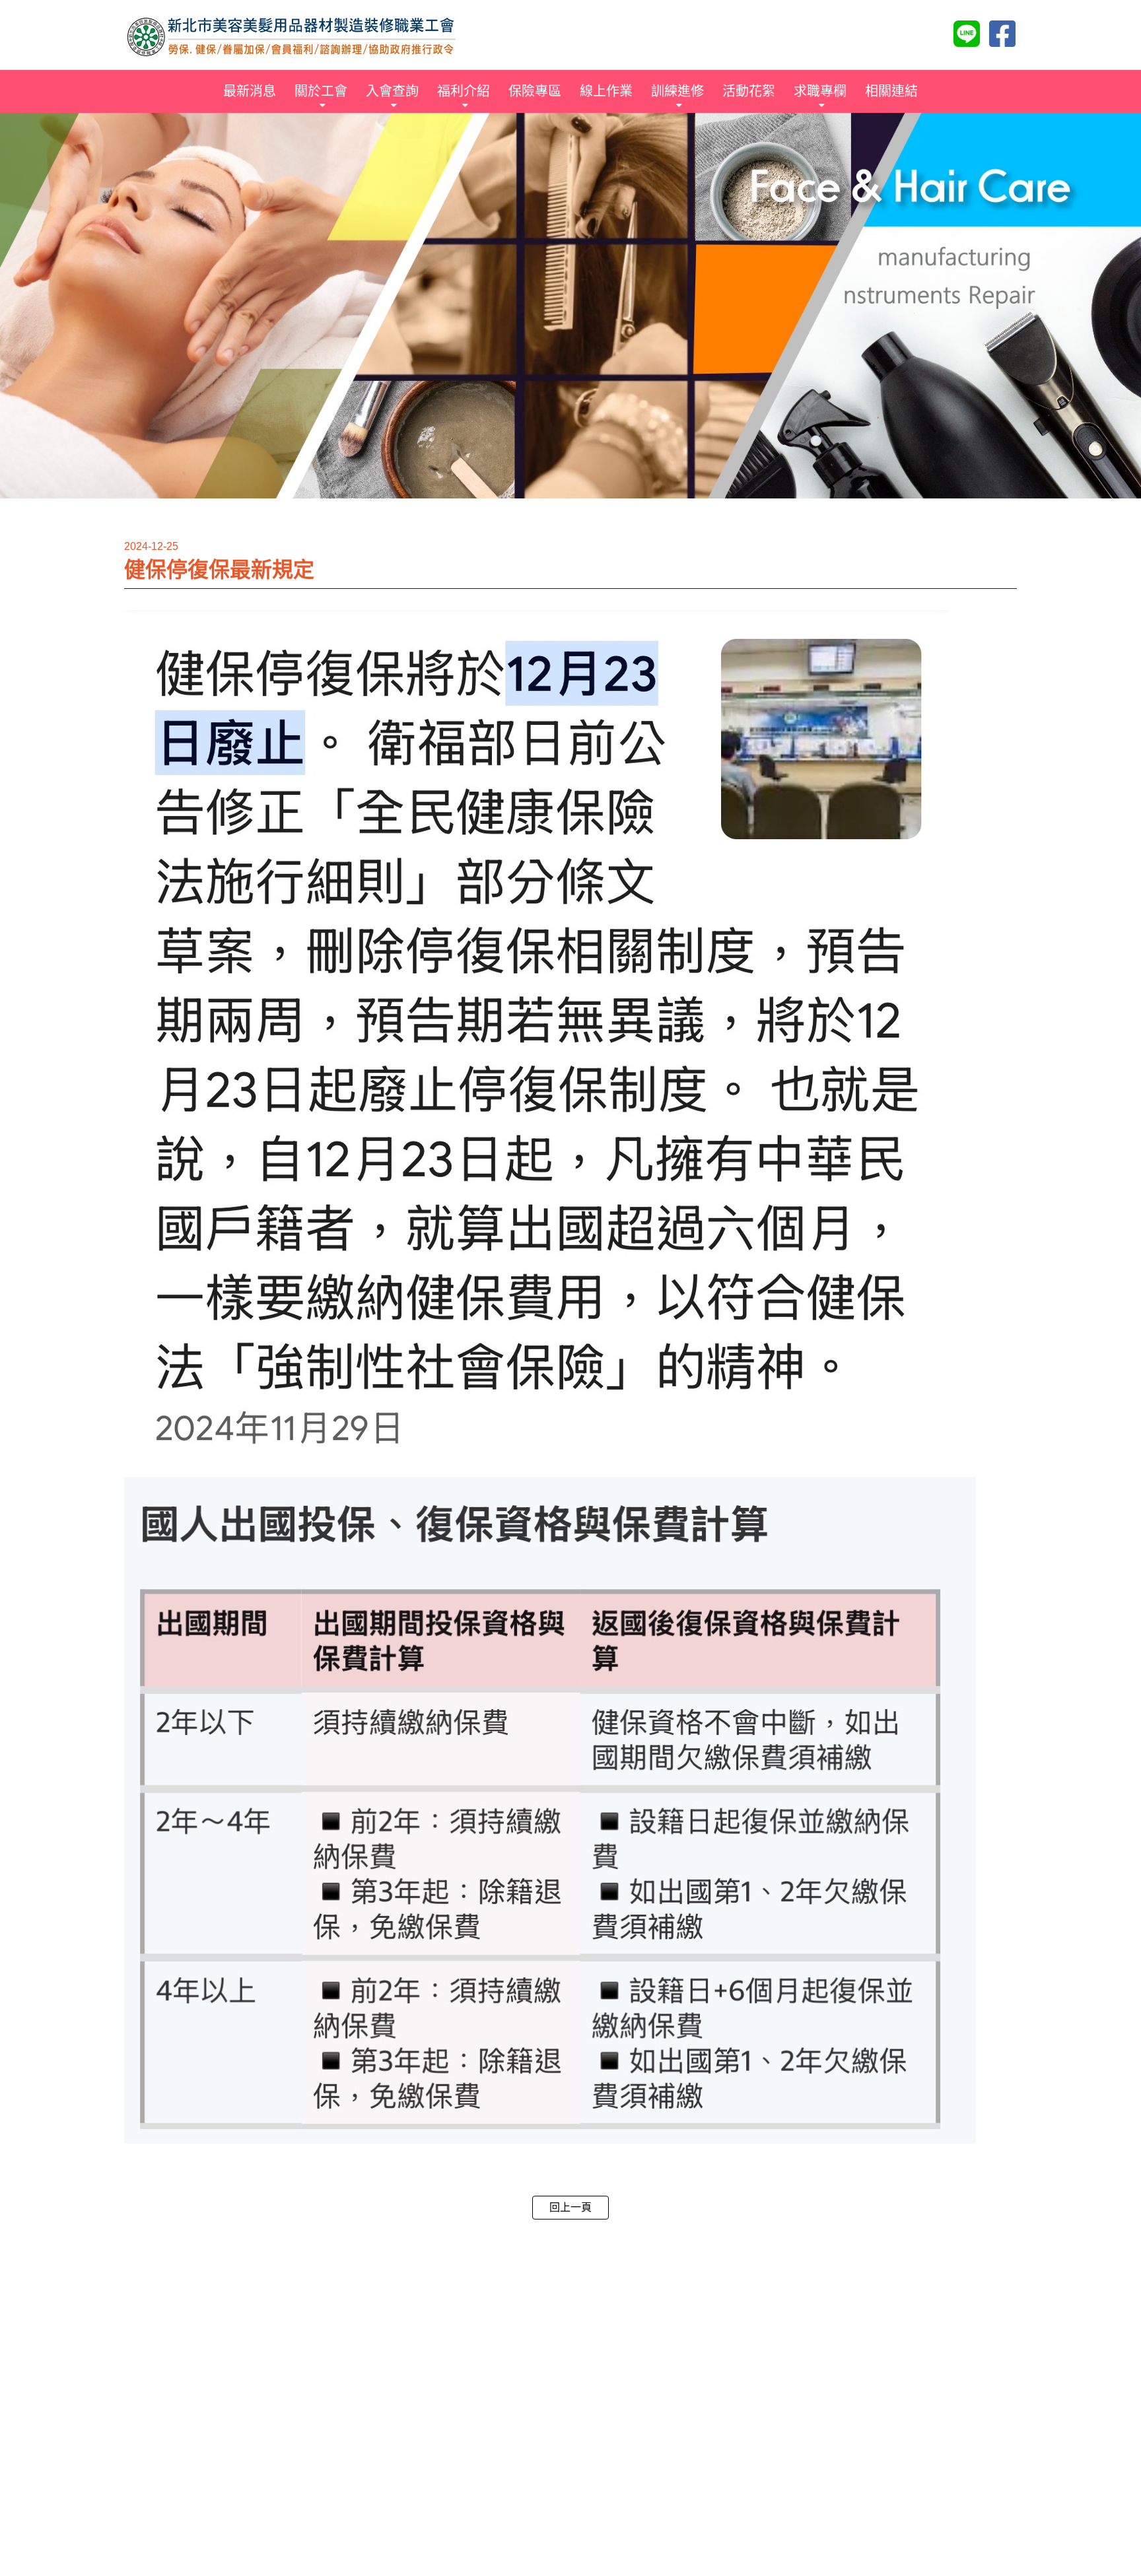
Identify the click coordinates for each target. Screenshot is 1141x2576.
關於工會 (321, 91)
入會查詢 (392, 91)
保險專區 (535, 91)
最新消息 (250, 91)
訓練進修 (677, 91)
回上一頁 (570, 2207)
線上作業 (606, 91)
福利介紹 (464, 91)
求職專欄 (820, 91)
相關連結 (891, 91)
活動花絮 (749, 91)
